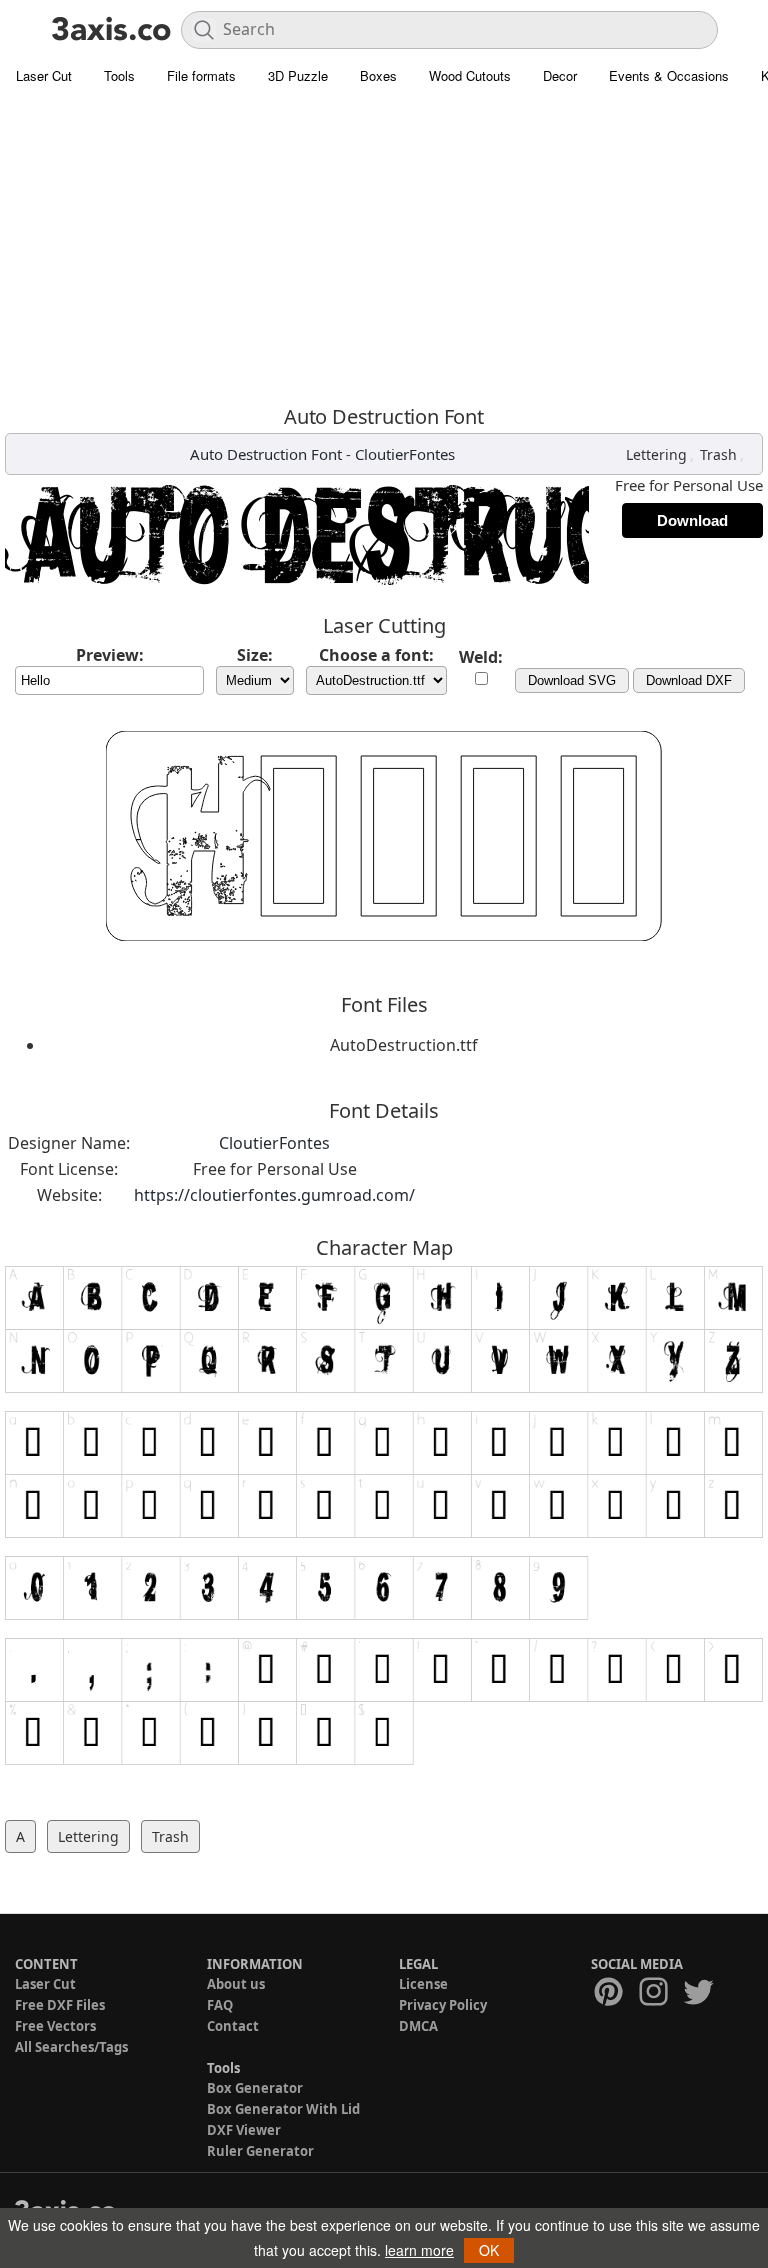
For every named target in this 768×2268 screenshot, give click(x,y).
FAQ (220, 2005)
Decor (560, 75)
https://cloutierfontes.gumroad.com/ (274, 1195)
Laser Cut (44, 75)
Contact (233, 2026)
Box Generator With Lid (283, 2109)
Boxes (378, 75)
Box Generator (255, 2088)
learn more (419, 2250)
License (423, 1984)
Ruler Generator (260, 2151)
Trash (718, 454)
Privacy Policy (443, 2005)
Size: (255, 655)
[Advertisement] (384, 245)
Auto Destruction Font (266, 454)
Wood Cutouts (470, 75)
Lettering (656, 454)
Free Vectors (55, 2026)
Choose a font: (376, 655)
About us (236, 1984)
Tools (119, 75)
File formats (201, 75)
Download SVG (572, 680)
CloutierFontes (405, 454)
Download (692, 520)
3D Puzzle (298, 75)
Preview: (110, 655)
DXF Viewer (244, 2130)
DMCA (418, 2026)
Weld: (481, 657)
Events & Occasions (669, 75)
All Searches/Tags (71, 2047)
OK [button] (489, 2250)
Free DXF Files (60, 2005)
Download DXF (689, 680)
